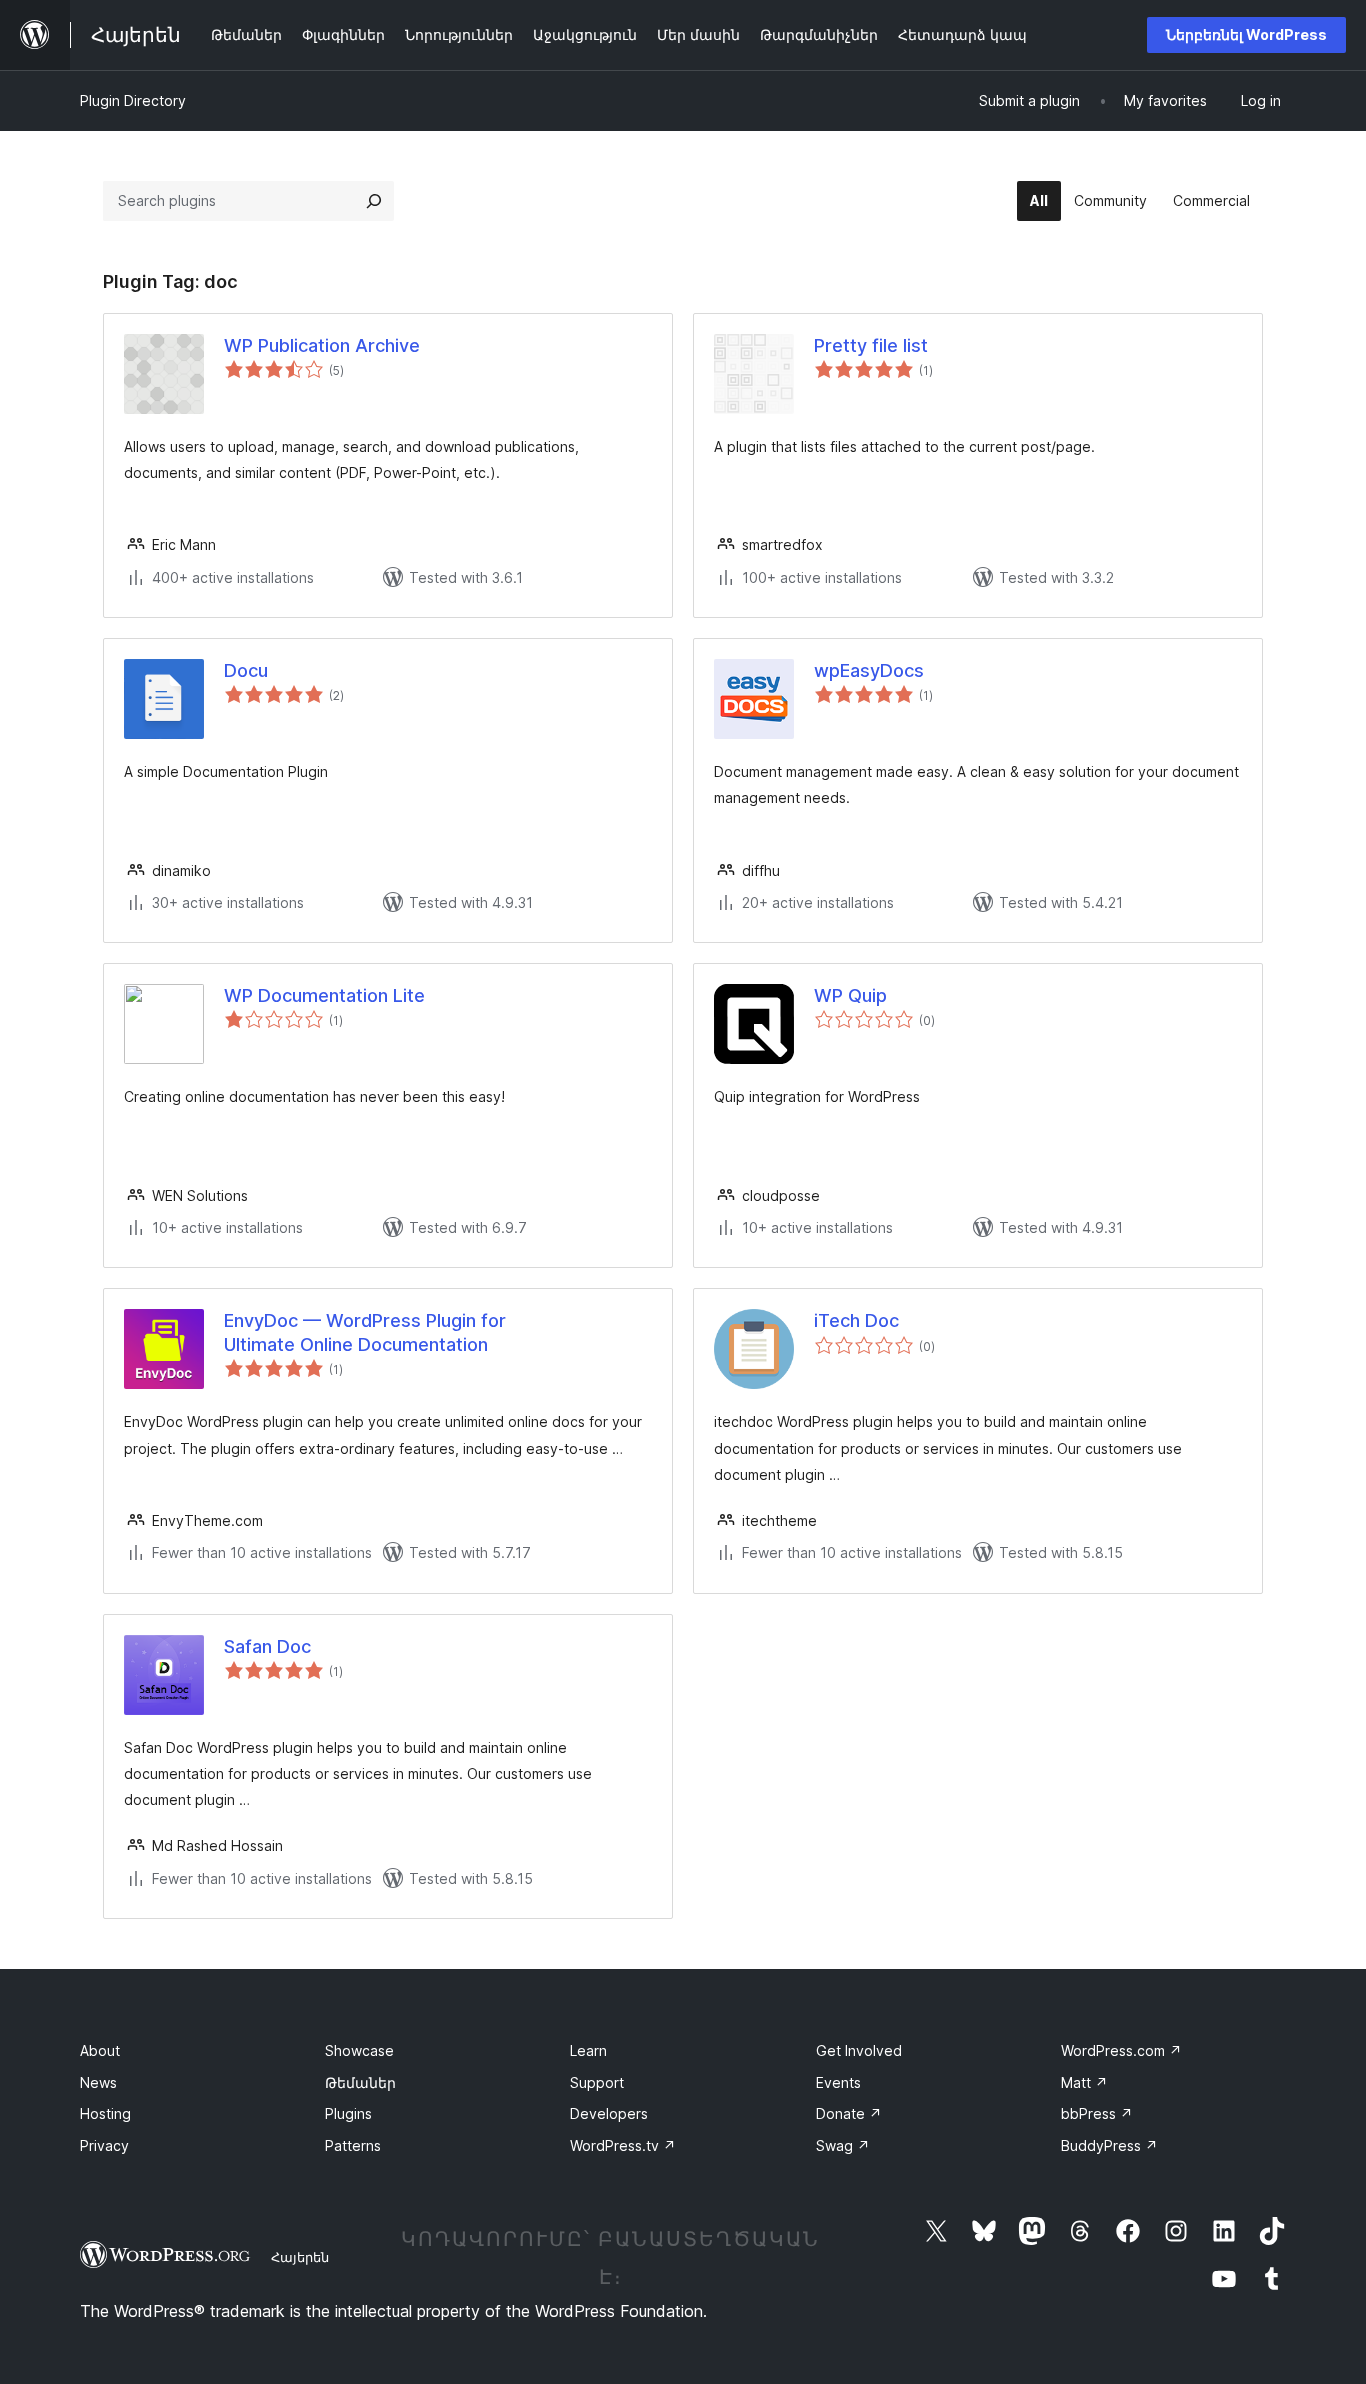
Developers (609, 2113)
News (98, 2082)
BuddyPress (1109, 2145)
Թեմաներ (360, 2082)
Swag (843, 2145)
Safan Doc (267, 1646)
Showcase (359, 2050)
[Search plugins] (374, 201)
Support (597, 2082)
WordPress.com (1121, 2050)
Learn (588, 2050)
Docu (246, 670)
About (100, 2050)
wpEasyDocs (869, 670)
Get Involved (859, 2050)
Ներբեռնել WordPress (1246, 34)
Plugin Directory (133, 100)
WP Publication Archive (322, 345)
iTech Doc (856, 1320)
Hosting (105, 2113)
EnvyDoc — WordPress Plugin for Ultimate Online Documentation (365, 1332)
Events (838, 2082)
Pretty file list (871, 345)
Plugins (348, 2113)
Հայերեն (300, 2257)
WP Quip (850, 995)
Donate (849, 2113)
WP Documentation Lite (324, 995)
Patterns (353, 2145)
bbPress (1097, 2113)
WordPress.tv (623, 2145)
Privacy (104, 2145)
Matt (1084, 2082)
